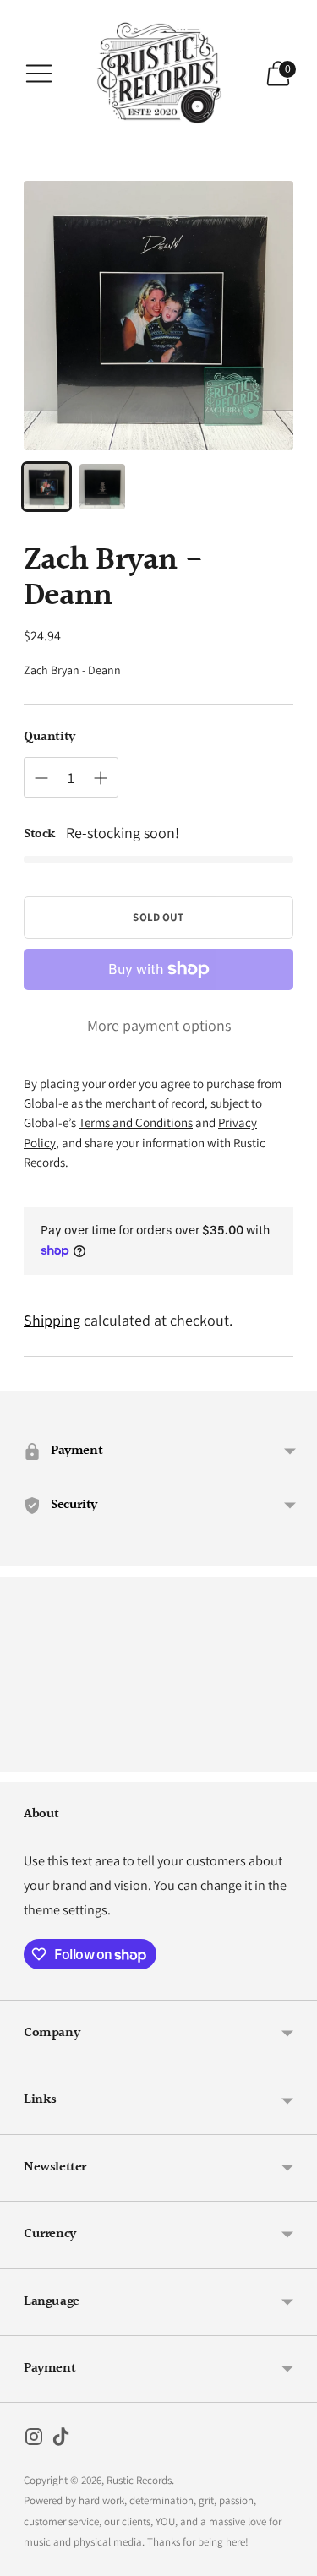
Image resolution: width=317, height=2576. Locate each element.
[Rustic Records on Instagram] (34, 2440)
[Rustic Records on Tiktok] (61, 2440)
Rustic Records (139, 2480)
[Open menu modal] (39, 74)
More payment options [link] (159, 1025)
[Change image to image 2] (102, 487)
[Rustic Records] (159, 74)
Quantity (49, 738)
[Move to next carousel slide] (293, 1758)
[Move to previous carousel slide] (24, 1758)
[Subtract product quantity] (41, 778)
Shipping (52, 1320)
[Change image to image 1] (46, 487)
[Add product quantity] (101, 778)
